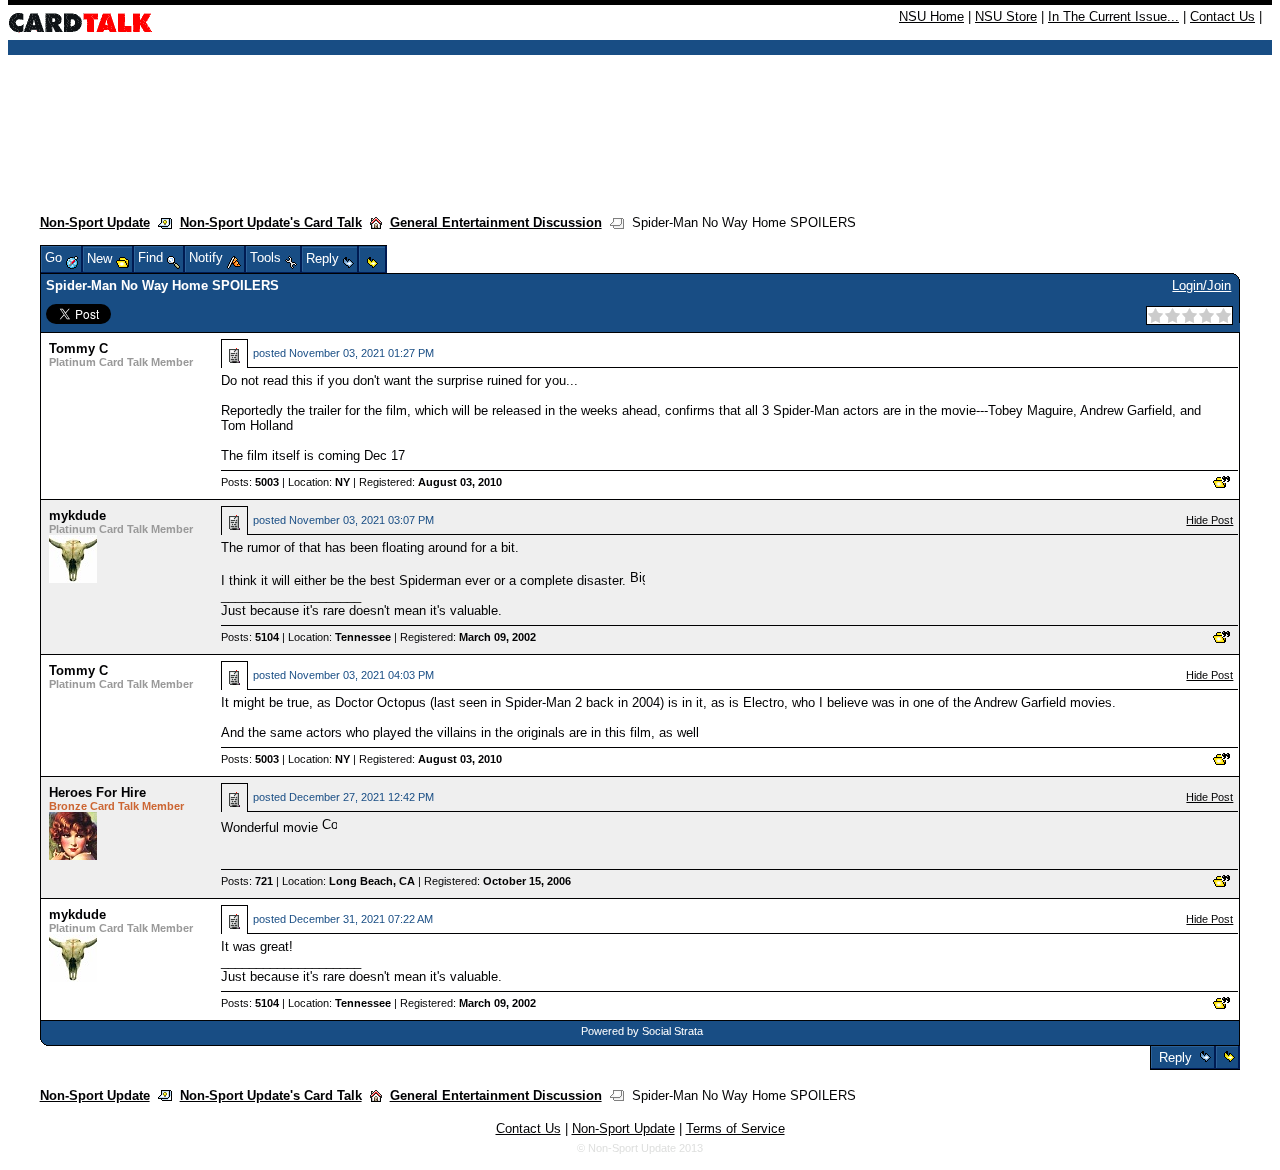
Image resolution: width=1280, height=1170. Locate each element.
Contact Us (1222, 16)
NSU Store (1006, 16)
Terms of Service (735, 1128)
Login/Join (1201, 285)
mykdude (77, 515)
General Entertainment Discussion (496, 222)
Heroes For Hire (97, 792)
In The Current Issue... (1113, 16)
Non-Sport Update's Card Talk (271, 222)
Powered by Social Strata (642, 1031)
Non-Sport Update (95, 222)
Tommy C (78, 348)
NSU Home (931, 16)
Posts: (250, 482)
